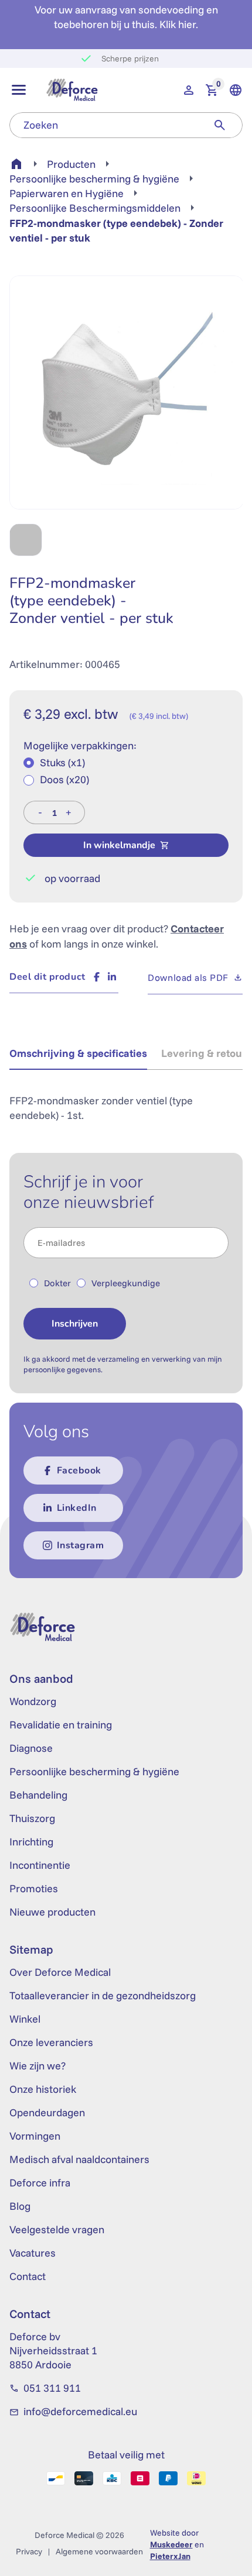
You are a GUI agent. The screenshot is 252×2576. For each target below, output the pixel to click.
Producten (71, 164)
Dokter (57, 1283)
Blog (20, 2206)
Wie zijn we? (38, 2066)
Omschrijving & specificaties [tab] (78, 1053)
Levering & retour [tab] (204, 1053)
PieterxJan (170, 2556)
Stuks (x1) (62, 762)
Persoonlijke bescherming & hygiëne (94, 179)
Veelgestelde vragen (57, 2229)
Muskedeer (171, 2544)
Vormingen (35, 2136)
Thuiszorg (32, 1818)
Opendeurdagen (47, 2112)
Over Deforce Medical (60, 1972)
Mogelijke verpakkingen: (80, 745)
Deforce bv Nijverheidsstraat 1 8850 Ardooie (53, 2351)
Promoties (34, 1888)
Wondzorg (33, 1701)
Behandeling (38, 1795)
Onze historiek (43, 2089)
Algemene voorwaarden (99, 2551)
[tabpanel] (126, 1101)
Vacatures (33, 2253)
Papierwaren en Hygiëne (67, 193)
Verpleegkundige (126, 1283)
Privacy (29, 2551)
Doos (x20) (64, 779)
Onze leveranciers (51, 2042)
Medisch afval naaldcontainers (79, 2159)
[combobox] (103, 125)
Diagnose (31, 1748)
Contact (28, 2276)
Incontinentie (40, 1865)
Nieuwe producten (52, 1912)
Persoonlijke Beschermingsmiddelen (95, 208)
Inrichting (31, 1842)
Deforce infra (40, 2183)
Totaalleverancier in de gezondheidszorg (103, 1995)
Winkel (25, 2019)
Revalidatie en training (61, 1725)
